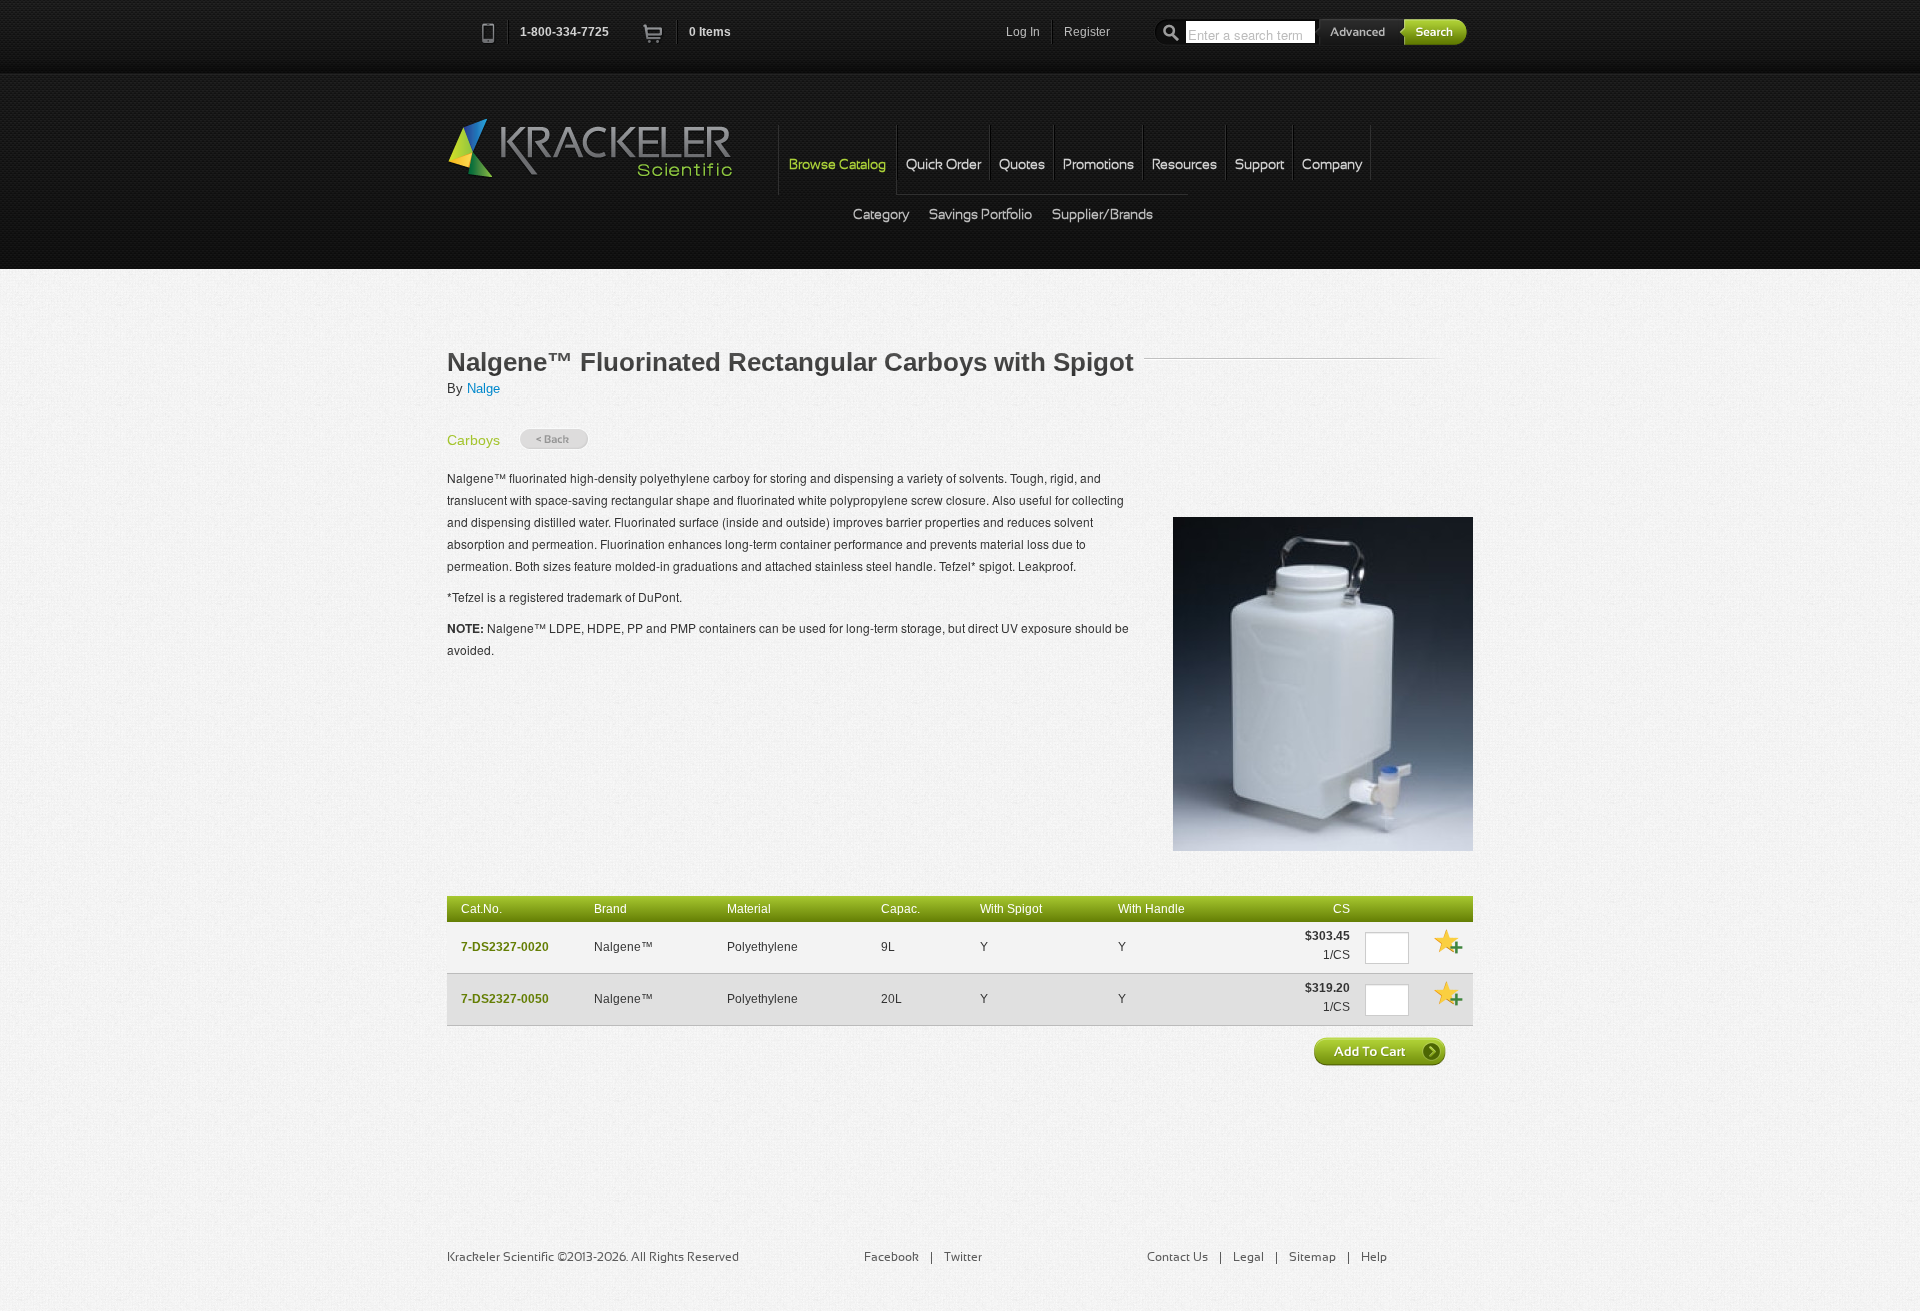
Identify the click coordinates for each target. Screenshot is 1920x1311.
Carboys (473, 440)
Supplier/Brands (1102, 215)
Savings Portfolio (980, 215)
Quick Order (943, 165)
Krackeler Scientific (610, 159)
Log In (1023, 32)
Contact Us (1177, 1258)
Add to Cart (1382, 1051)
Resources (1184, 165)
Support (1259, 165)
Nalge (483, 388)
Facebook (891, 1258)
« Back (554, 439)
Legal (1248, 1258)
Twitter (963, 1258)
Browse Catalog (837, 165)
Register (1087, 32)
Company (1332, 165)
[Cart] (654, 39)
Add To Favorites (1448, 941)
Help (1374, 1258)
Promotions (1098, 165)
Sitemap (1312, 1258)
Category (881, 215)
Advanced (1360, 31)
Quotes (1022, 165)
